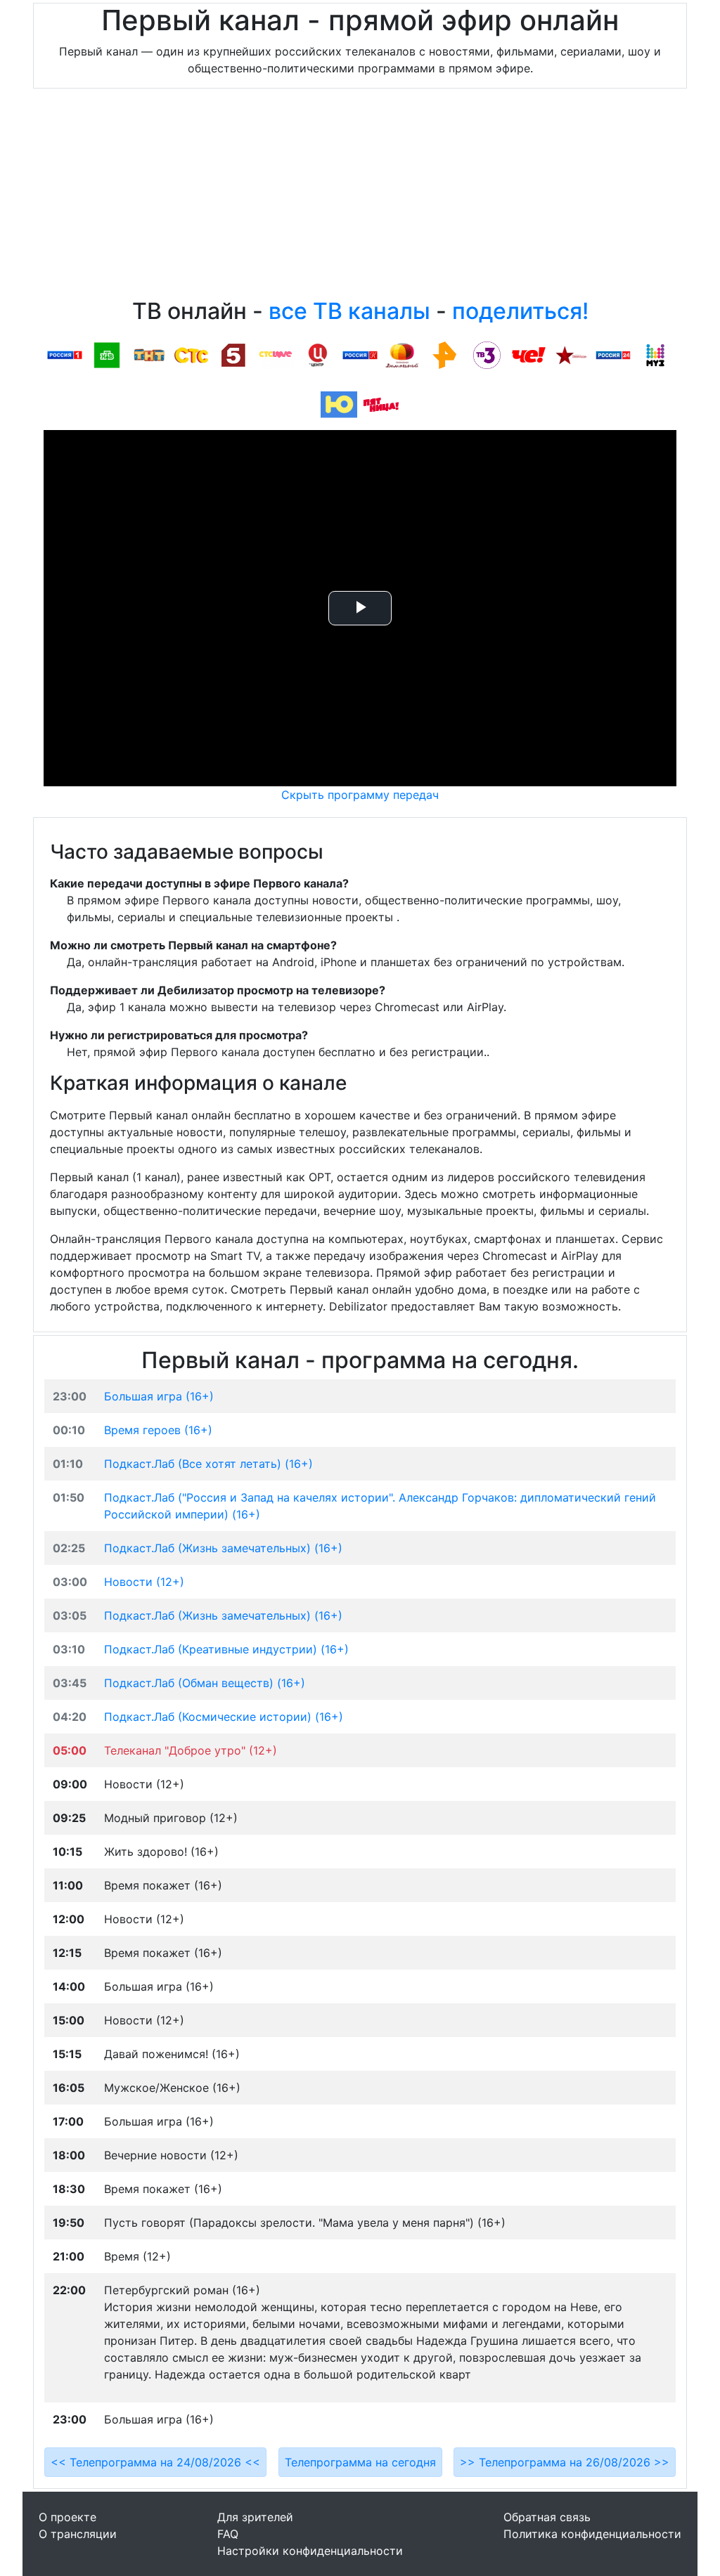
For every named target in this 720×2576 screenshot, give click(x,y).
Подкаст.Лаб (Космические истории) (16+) (224, 1717)
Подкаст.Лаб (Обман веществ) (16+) (205, 1683)
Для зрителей (255, 2517)
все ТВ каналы (349, 311)
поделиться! (520, 311)
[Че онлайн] (529, 354)
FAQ (228, 2534)
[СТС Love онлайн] (276, 354)
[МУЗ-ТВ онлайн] (655, 354)
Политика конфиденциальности (592, 2534)
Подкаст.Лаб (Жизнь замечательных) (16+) (223, 1548)
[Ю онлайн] (339, 404)
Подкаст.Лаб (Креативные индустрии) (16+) (226, 1649)
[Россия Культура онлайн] (360, 354)
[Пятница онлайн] (381, 404)
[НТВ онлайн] (107, 354)
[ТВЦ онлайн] (318, 354)
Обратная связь (547, 2517)
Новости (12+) (144, 1582)
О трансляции (78, 2534)
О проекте (67, 2517)
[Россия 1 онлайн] (65, 354)
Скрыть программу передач (360, 795)
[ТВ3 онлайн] (487, 354)
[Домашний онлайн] (402, 354)
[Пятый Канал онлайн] (233, 354)
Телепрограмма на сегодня (360, 2462)
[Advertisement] (360, 197)
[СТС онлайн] (191, 354)
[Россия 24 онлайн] (613, 354)
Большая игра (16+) (159, 1396)
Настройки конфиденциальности (310, 2551)
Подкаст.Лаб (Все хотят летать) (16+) (208, 1464)
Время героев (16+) (158, 1430)
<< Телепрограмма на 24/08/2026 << (155, 2462)
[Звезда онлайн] (571, 354)
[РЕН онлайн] (444, 354)
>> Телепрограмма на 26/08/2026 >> (565, 2462)
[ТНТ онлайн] (149, 354)
